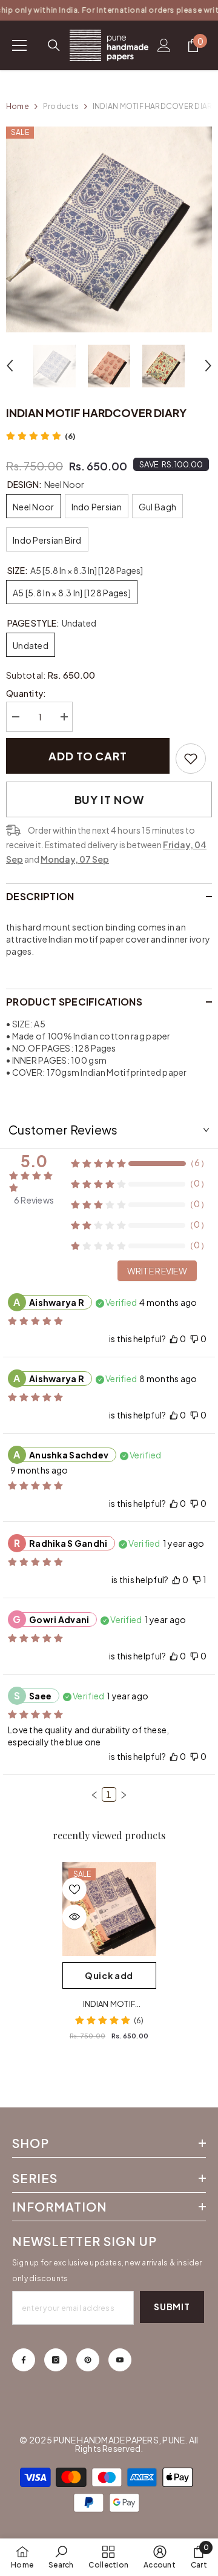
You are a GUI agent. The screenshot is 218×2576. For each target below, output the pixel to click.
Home (18, 106)
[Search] (54, 45)
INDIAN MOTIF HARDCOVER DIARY (109, 2004)
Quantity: (26, 693)
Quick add (109, 1975)
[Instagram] (56, 2360)
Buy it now (109, 799)
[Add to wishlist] (74, 1889)
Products (61, 106)
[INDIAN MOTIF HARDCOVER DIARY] (109, 1909)
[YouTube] (120, 2360)
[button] (10, 366)
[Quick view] (74, 1917)
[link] (191, 759)
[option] (109, 229)
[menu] (19, 45)
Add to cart (88, 756)
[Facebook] (24, 2360)
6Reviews (34, 1200)
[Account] (164, 45)
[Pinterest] (88, 2360)
